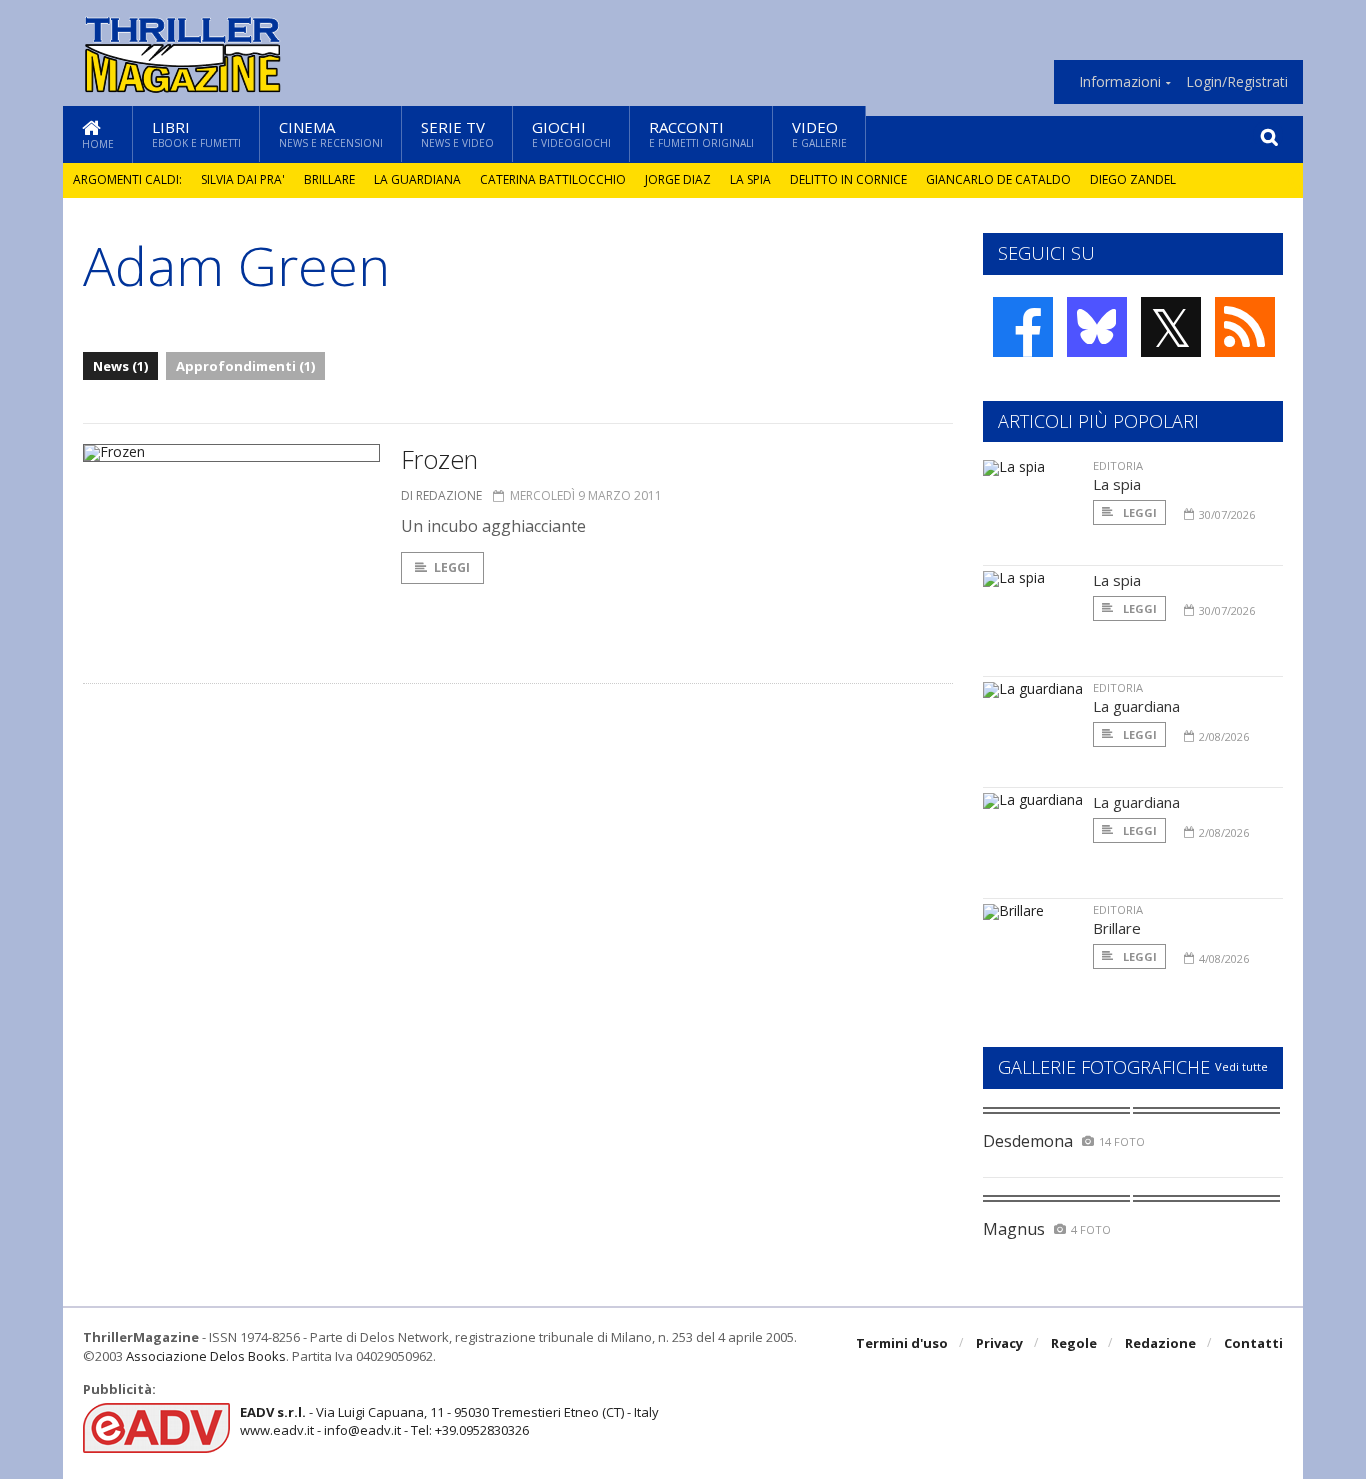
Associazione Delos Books (206, 1356)
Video (819, 133)
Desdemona (1028, 1141)
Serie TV (457, 133)
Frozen (439, 459)
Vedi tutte (1241, 1066)
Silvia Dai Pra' (243, 179)
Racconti (701, 133)
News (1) (120, 366)
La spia (750, 179)
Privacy (999, 1343)
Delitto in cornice (848, 179)
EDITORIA (1118, 465)
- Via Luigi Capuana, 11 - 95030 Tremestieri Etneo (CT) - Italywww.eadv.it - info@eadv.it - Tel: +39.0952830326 (449, 1421)
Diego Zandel (1133, 179)
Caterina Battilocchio (553, 179)
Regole (1074, 1343)
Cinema (331, 133)
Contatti (1253, 1343)
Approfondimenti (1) (245, 366)
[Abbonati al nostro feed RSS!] (1245, 327)
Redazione (1160, 1343)
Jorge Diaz (678, 179)
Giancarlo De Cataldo (998, 179)
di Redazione (441, 495)
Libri (196, 133)
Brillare (329, 179)
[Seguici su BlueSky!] (1097, 327)
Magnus (1014, 1229)
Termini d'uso (902, 1343)
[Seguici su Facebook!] (1023, 327)
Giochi (571, 133)
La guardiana (417, 179)
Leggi (452, 567)
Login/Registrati (1237, 82)
